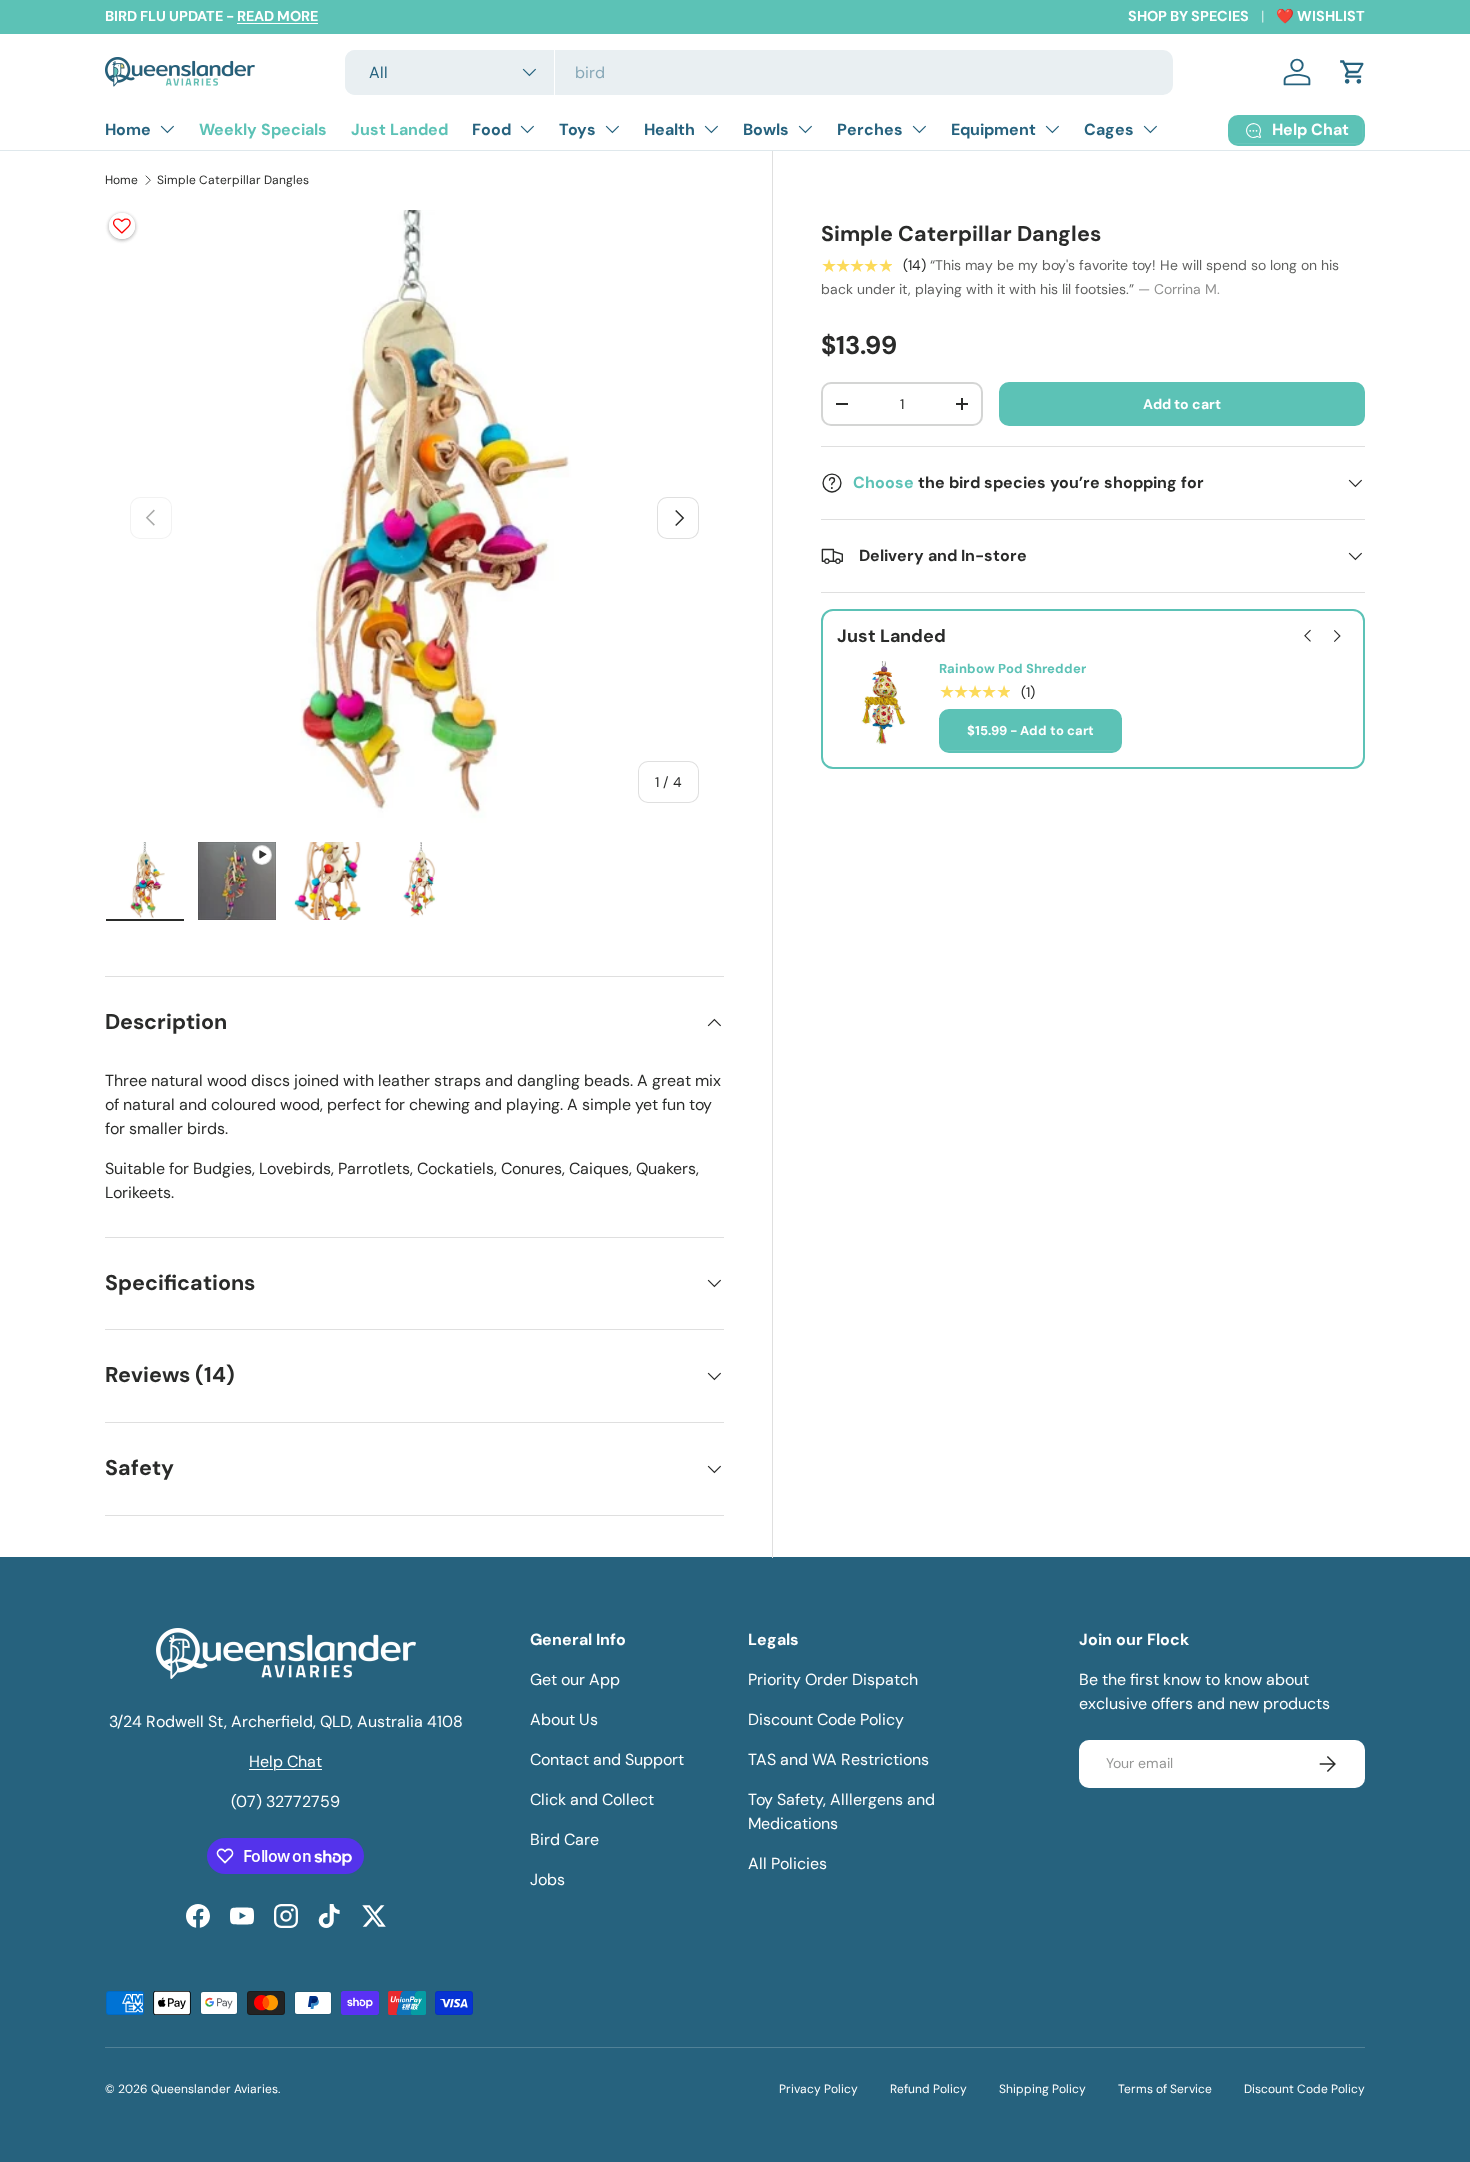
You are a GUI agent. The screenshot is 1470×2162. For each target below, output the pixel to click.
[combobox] (759, 72)
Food (491, 129)
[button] (1353, 72)
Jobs (547, 1879)
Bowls (766, 129)
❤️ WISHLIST (1320, 16)
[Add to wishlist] (122, 226)
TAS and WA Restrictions (838, 1759)
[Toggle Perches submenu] (919, 129)
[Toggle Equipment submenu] (1052, 129)
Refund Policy (928, 2089)
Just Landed (399, 129)
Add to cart (1182, 403)
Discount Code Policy (826, 1719)
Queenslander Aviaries (214, 2089)
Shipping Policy (1042, 2089)
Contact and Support (607, 1759)
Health (669, 129)
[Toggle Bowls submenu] (805, 129)
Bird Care (564, 1839)
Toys (577, 129)
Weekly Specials (263, 129)
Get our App (575, 1679)
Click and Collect (592, 1799)
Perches (870, 129)
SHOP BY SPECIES (1188, 16)
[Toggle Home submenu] (167, 129)
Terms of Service (1165, 2089)
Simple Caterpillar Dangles (233, 180)
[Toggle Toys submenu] (612, 129)
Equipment (993, 129)
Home (128, 129)
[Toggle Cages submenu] (1150, 129)
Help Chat (285, 1761)
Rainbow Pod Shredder (1012, 669)
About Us (564, 1719)
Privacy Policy (818, 2089)
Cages (1109, 129)
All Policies (787, 1863)
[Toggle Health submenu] (711, 129)
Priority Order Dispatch (833, 1679)
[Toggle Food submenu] (527, 129)
